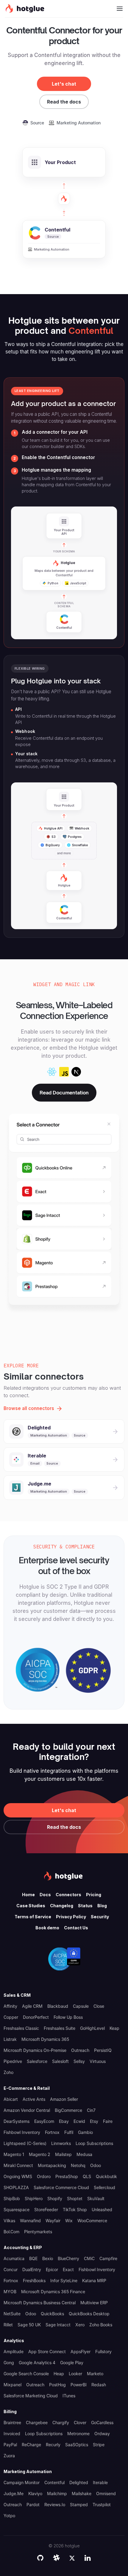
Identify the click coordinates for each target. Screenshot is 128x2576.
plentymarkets (38, 2232)
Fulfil (69, 2132)
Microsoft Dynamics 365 (45, 2039)
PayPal (10, 2445)
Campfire (108, 2258)
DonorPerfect (36, 2017)
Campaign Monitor (22, 2482)
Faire (108, 2121)
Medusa (84, 2154)
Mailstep (63, 2154)
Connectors (68, 1895)
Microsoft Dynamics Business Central (40, 2303)
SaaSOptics (77, 2445)
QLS (87, 2176)
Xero (80, 2325)
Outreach (80, 2050)
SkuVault (96, 2199)
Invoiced (12, 2434)
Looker (75, 2374)
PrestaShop (67, 2176)
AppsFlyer (81, 2352)
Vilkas (9, 2221)
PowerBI (79, 2385)
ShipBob (12, 2199)
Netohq (78, 2165)
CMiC (89, 2258)
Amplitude (14, 2352)
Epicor (52, 2270)
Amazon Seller (64, 2099)
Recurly (53, 2445)
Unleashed (102, 2210)
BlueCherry (68, 2258)
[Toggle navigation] (120, 9)
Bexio (48, 2258)
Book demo (47, 1928)
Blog (102, 1906)
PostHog (57, 2385)
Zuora (9, 2456)
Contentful (54, 2482)
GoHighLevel (92, 2028)
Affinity (10, 2006)
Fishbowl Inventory (22, 2132)
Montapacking (52, 2165)
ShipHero (34, 2199)
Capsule (81, 2006)
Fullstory (103, 2352)
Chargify (61, 2423)
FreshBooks (34, 2281)
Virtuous (98, 2061)
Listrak (10, 2039)
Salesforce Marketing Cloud (31, 2396)
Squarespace (17, 2210)
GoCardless (102, 2423)
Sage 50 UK (29, 2325)
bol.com (11, 2232)
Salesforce (37, 2061)
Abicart (11, 2099)
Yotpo (9, 2516)
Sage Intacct (58, 2325)
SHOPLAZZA (16, 2187)
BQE (33, 2258)
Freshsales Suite (60, 2028)
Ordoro (44, 2176)
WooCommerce (92, 2221)
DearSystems (17, 2121)
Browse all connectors (29, 1408)
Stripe (99, 2445)
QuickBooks (52, 2314)
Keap (114, 2028)
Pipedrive (13, 2061)
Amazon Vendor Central (27, 2110)
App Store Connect (47, 2352)
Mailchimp (57, 2494)
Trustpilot (102, 2505)
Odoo (96, 2165)
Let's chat (64, 84)
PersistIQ (103, 2050)
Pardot (33, 2505)
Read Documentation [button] (64, 1093)
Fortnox (52, 2132)
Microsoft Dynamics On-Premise (35, 2050)
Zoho (8, 2072)
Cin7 (91, 2110)
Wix (69, 2221)
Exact (68, 2270)
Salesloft (60, 2061)
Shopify (55, 2199)
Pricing (94, 1895)
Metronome (78, 2434)
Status (85, 1906)
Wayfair (53, 2221)
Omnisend (106, 2494)
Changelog (62, 1906)
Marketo (95, 2374)
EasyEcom (44, 2121)
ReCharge (31, 2445)
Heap (59, 2374)
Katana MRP (94, 2281)
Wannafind (30, 2221)
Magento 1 (14, 2154)
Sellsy (79, 2061)
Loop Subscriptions (94, 2143)
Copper (11, 2017)
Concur (11, 2270)
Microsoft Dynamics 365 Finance (53, 2292)
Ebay (64, 2121)
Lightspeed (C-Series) (25, 2143)
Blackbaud (58, 2006)
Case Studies (31, 1906)
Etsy (94, 2121)
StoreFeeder (46, 2210)
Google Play (72, 2363)
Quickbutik (106, 2176)
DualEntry (32, 2270)
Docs (45, 1895)
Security (100, 1917)
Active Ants (34, 2099)
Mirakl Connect (18, 2165)
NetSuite (12, 2314)
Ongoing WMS (18, 2176)
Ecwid (79, 2121)
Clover (80, 2423)
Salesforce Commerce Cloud (61, 2187)
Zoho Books (101, 2325)
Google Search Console (26, 2374)
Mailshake (82, 2494)
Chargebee (37, 2423)
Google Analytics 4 (37, 2363)
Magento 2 (40, 2154)
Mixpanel (13, 2385)
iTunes (69, 2396)
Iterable (100, 2482)
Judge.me (14, 2494)
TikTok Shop (75, 2210)
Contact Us (76, 1928)
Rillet (8, 2325)
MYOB (10, 2292)
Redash (99, 2385)
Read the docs (64, 102)
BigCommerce (68, 2110)
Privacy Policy (71, 1917)
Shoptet (75, 2199)
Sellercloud (104, 2187)
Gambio (85, 2132)
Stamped (79, 2505)
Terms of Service (33, 1917)
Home (28, 1895)
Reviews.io (55, 2505)
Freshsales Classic (21, 2028)
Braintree (12, 2423)
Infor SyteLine (64, 2281)
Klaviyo (35, 2494)
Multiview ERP (94, 2303)
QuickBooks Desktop (89, 2314)
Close (99, 2006)
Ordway (102, 2434)
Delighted (79, 2482)
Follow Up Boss (68, 2017)
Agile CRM (32, 2006)
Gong (9, 2363)
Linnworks (61, 2143)
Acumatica (14, 2258)
